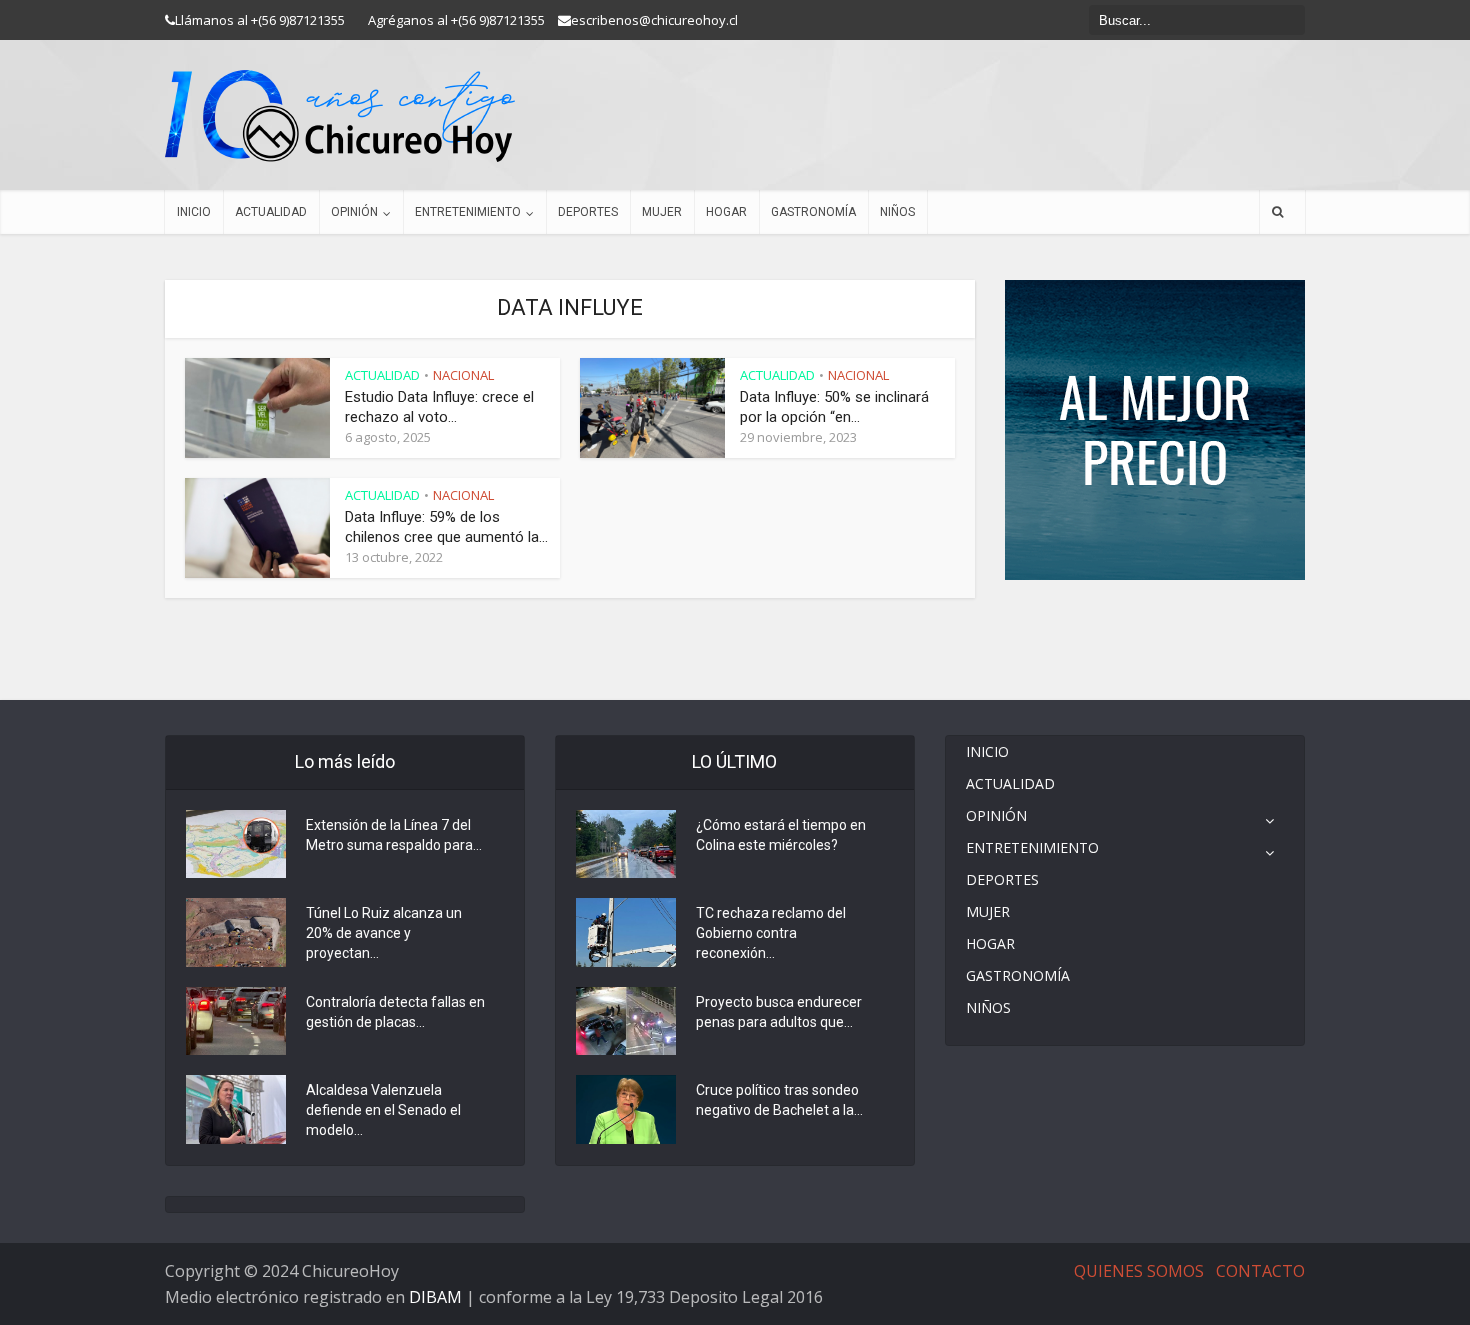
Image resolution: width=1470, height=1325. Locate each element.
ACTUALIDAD (271, 212)
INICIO (194, 212)
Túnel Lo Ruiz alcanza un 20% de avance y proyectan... (384, 933)
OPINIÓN (354, 212)
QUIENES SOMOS (1139, 1271)
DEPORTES (588, 212)
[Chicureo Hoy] (340, 116)
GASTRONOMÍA (813, 212)
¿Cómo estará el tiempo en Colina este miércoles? (781, 835)
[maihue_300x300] (1155, 428)
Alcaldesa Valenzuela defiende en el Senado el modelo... (383, 1110)
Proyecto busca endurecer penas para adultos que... (779, 1012)
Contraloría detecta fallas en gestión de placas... (395, 1012)
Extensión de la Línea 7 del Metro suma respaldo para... (394, 835)
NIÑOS (897, 212)
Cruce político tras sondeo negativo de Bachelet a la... (779, 1100)
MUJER (662, 212)
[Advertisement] (1155, 640)
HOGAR (726, 212)
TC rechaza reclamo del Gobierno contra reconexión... (771, 933)
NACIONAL (463, 375)
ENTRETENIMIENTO (468, 212)
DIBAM (435, 1297)
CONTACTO (1260, 1271)
